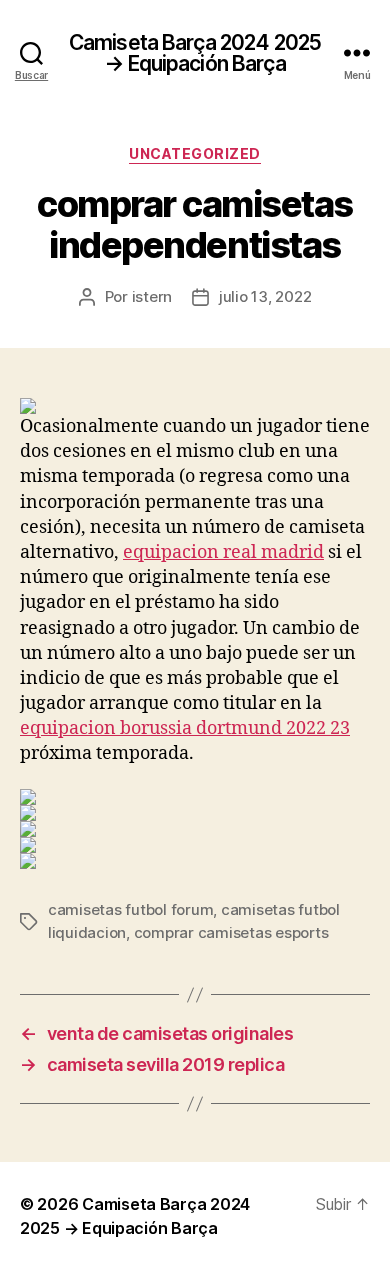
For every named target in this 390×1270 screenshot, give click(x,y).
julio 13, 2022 (265, 296)
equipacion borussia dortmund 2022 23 (185, 728)
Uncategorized (195, 153)
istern (152, 296)
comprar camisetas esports (231, 932)
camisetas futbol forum (130, 909)
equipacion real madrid (223, 552)
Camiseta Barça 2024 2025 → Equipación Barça (195, 53)
